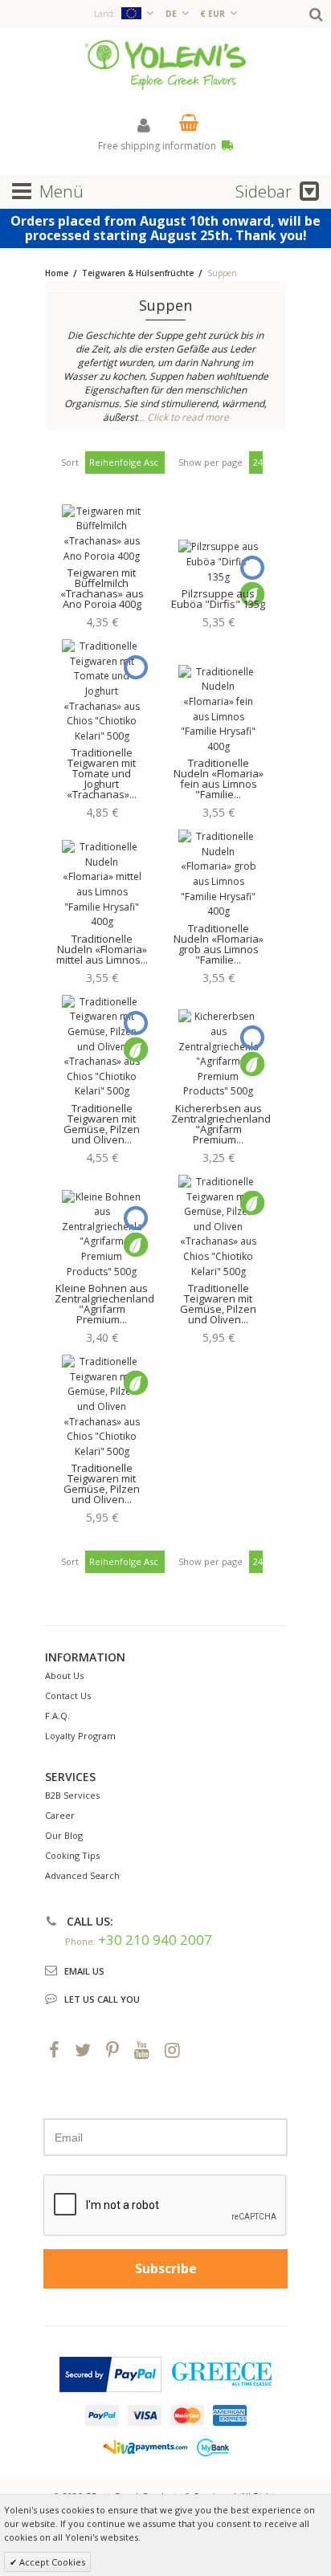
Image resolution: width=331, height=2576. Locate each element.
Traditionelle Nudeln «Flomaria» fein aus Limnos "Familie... (219, 779)
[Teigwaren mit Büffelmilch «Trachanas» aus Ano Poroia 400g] (102, 534)
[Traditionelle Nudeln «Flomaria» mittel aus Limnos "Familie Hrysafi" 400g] (102, 885)
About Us (64, 1675)
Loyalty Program (80, 1736)
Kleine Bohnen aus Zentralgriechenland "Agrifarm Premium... (104, 1304)
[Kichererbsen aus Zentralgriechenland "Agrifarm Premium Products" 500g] (219, 1054)
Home (57, 273)
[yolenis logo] (165, 64)
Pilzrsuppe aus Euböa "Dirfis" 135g (218, 599)
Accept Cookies (51, 2562)
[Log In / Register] (144, 125)
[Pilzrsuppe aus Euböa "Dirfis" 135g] (219, 562)
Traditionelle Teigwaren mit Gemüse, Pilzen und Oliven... (102, 1124)
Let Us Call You (102, 1999)
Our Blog (64, 1835)
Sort (70, 462)
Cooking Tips (72, 1855)
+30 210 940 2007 (155, 1940)
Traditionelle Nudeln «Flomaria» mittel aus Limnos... (102, 949)
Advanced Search (82, 1875)
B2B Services (72, 1795)
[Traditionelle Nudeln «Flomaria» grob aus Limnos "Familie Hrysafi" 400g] (219, 874)
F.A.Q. (57, 1716)
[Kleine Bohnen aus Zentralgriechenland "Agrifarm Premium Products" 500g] (102, 1235)
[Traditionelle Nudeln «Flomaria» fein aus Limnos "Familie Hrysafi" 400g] (219, 710)
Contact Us (68, 1696)
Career (60, 1815)
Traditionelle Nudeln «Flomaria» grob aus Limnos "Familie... (219, 944)
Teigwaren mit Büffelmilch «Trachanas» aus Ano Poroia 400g (102, 588)
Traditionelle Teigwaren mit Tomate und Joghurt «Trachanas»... (102, 773)
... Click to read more (183, 417)
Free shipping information (158, 146)
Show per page (210, 462)
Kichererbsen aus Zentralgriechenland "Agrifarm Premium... (221, 1124)
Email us (84, 1971)
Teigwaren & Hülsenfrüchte (139, 273)
